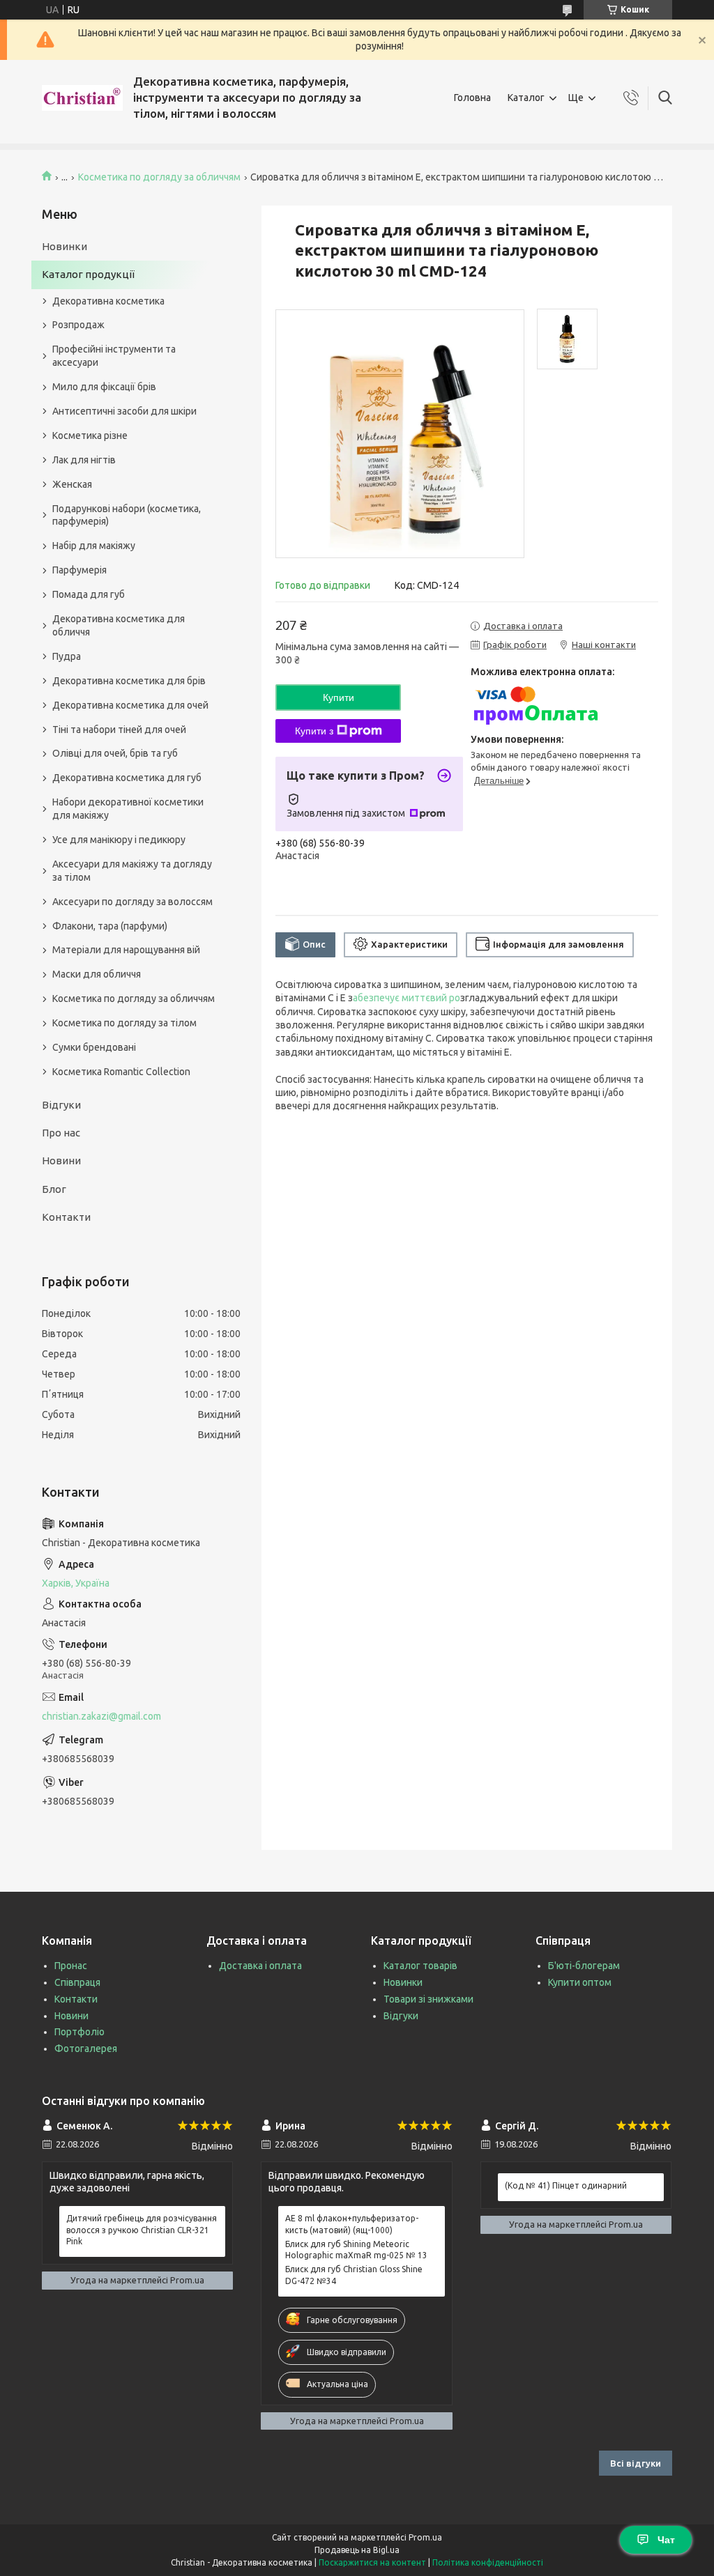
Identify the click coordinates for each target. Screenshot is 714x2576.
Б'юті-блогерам (584, 1966)
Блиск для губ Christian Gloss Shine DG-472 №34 (354, 2275)
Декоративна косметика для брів (129, 681)
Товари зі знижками (428, 1999)
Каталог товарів (420, 1966)
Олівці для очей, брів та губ (115, 753)
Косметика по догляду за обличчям (159, 177)
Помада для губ (89, 594)
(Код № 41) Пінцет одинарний (566, 2185)
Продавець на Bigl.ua (357, 2550)
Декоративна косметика (108, 301)
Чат (666, 2540)
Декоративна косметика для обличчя (119, 625)
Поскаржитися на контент (372, 2562)
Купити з (314, 731)
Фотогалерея (86, 2049)
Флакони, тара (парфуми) (110, 926)
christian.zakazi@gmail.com (101, 1716)
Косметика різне (90, 435)
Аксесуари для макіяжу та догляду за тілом (132, 871)
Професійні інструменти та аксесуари (114, 356)
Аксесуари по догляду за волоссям (132, 902)
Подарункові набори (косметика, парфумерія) (127, 515)
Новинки (64, 246)
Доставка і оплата (260, 1966)
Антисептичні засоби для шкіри (124, 411)
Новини (61, 1160)
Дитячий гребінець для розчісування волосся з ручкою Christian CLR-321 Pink (142, 2229)
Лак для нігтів (84, 460)
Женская (72, 484)
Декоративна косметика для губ (127, 778)
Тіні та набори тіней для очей (119, 730)
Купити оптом (580, 1982)
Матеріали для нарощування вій (126, 950)
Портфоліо (79, 2032)
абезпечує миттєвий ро (407, 998)
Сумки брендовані (94, 1047)
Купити (339, 697)
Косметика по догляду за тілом (124, 1023)
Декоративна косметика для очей (130, 705)
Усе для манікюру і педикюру (119, 840)
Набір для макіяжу (94, 546)
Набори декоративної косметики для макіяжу (128, 809)
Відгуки (61, 1105)
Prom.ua (425, 2537)
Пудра (67, 656)
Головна (472, 98)
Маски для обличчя (97, 974)
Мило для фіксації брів (104, 387)
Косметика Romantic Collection (121, 1072)
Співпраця (77, 1982)
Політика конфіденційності (488, 2562)
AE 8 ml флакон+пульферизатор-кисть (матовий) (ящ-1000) (352, 2224)
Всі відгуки (636, 2463)
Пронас (71, 1966)
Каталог (526, 98)
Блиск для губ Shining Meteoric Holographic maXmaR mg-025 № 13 (356, 2250)
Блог (54, 1189)
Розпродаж (78, 325)
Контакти (66, 1217)
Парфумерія (79, 570)
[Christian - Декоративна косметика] (82, 98)
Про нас (61, 1133)
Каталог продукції (88, 274)
